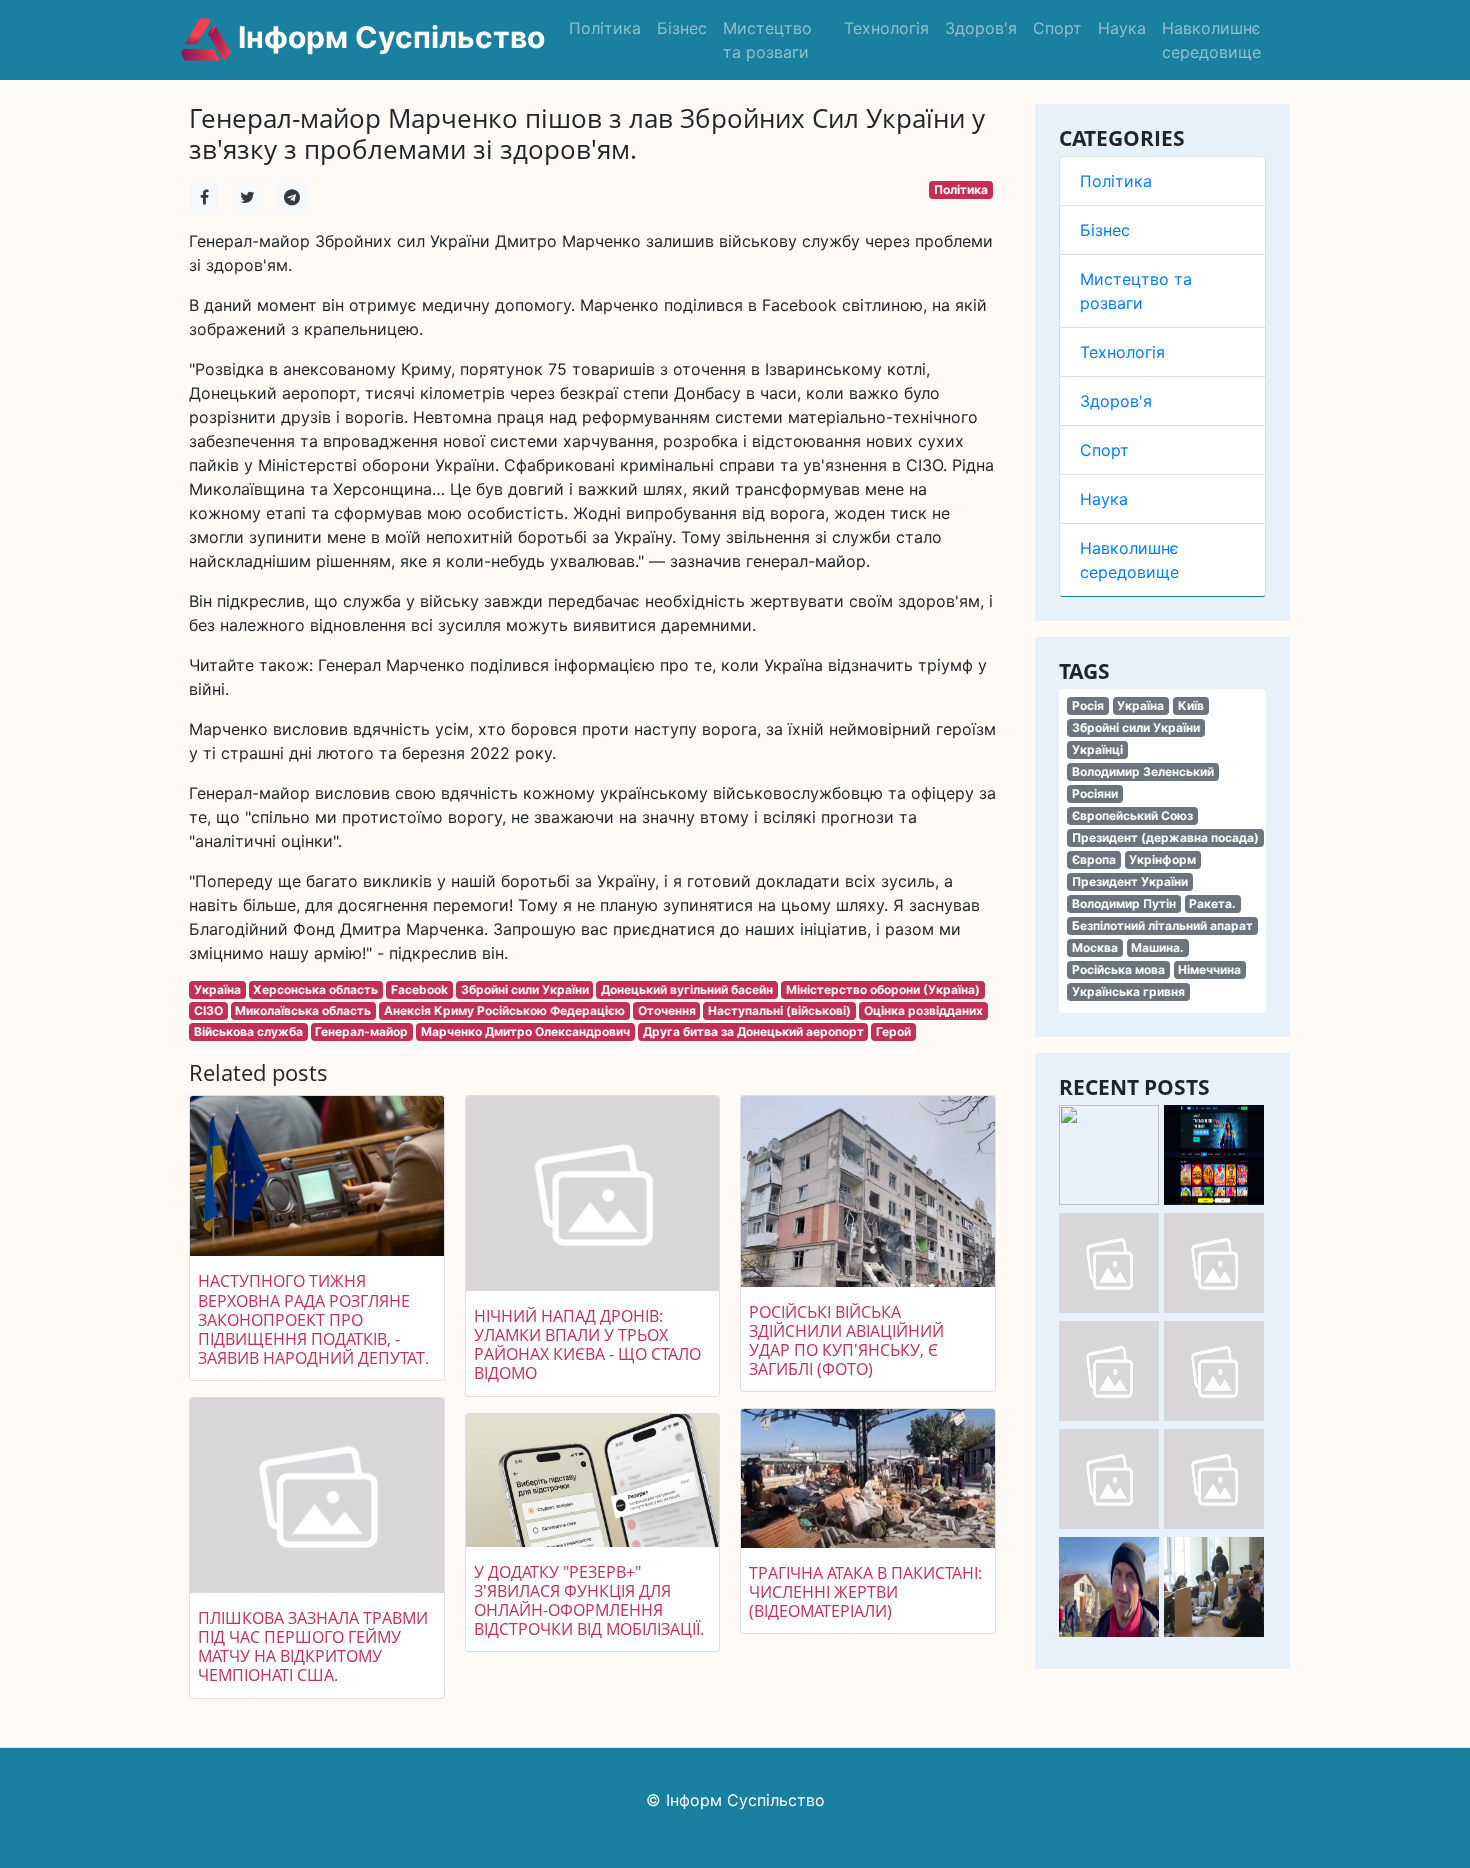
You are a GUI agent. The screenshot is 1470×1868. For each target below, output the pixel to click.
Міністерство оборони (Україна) (883, 989)
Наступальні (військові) (779, 1010)
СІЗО (208, 1010)
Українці (1097, 749)
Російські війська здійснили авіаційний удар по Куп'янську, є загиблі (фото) (846, 1341)
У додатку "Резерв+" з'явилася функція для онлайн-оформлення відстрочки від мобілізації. (589, 1601)
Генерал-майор (361, 1031)
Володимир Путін (1124, 903)
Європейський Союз (1132, 815)
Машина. (1157, 947)
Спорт (1057, 28)
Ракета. (1212, 903)
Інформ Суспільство (388, 37)
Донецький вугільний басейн (687, 989)
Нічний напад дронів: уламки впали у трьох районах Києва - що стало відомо (587, 1345)
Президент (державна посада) (1165, 837)
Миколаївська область (303, 1010)
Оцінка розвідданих (923, 1010)
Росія (1088, 705)
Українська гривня (1128, 991)
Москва (1095, 947)
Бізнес (682, 28)
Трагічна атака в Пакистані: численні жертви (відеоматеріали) (865, 1592)
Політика (605, 28)
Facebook (419, 989)
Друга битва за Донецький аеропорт (753, 1031)
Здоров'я (981, 28)
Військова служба (248, 1031)
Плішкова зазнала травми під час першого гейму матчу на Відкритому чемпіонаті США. (313, 1647)
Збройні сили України (1136, 727)
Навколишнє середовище (1211, 40)
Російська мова (1118, 969)
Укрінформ (1162, 859)
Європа (1094, 859)
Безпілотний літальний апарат (1162, 925)
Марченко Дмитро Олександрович (525, 1031)
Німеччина (1209, 969)
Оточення (667, 1010)
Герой (893, 1031)
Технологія (886, 28)
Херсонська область (315, 989)
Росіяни (1095, 793)
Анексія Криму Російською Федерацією (504, 1010)
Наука (1122, 28)
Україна (1140, 705)
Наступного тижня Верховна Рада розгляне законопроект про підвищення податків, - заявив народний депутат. (313, 1319)
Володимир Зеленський (1143, 771)
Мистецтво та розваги (767, 40)
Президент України (1130, 881)
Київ (1191, 705)
